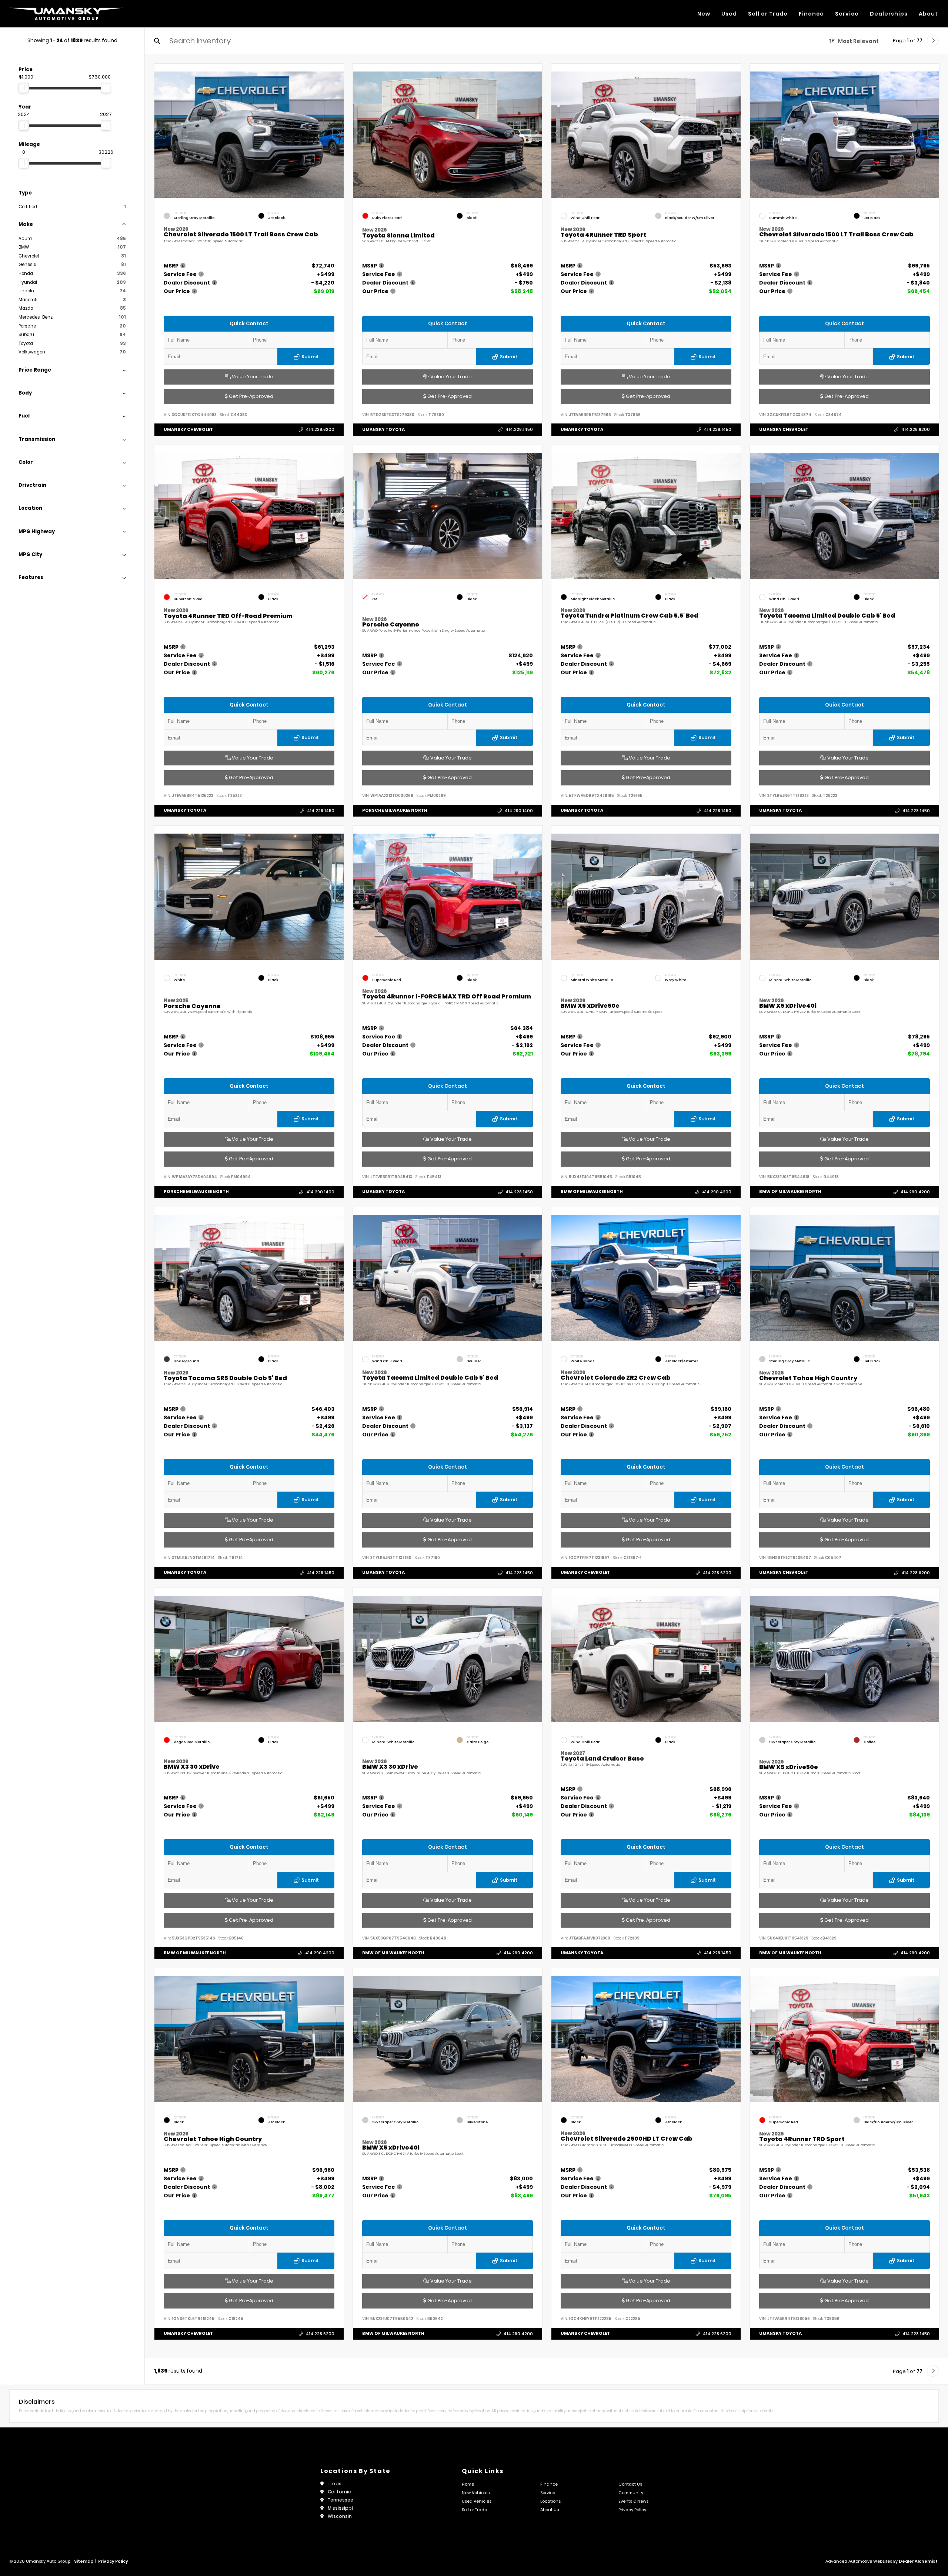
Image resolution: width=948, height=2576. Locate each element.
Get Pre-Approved (251, 396)
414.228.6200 (320, 429)
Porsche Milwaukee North (395, 810)
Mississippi (340, 2508)
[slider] (24, 88)
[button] (338, 133)
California (340, 2492)
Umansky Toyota (383, 429)
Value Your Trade (252, 377)
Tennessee (341, 2500)
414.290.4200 (717, 1191)
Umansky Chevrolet (188, 429)
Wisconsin (340, 2516)
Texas (335, 2484)
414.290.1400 (519, 810)
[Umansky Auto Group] (66, 14)
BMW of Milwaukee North (592, 1191)
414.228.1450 (519, 429)
